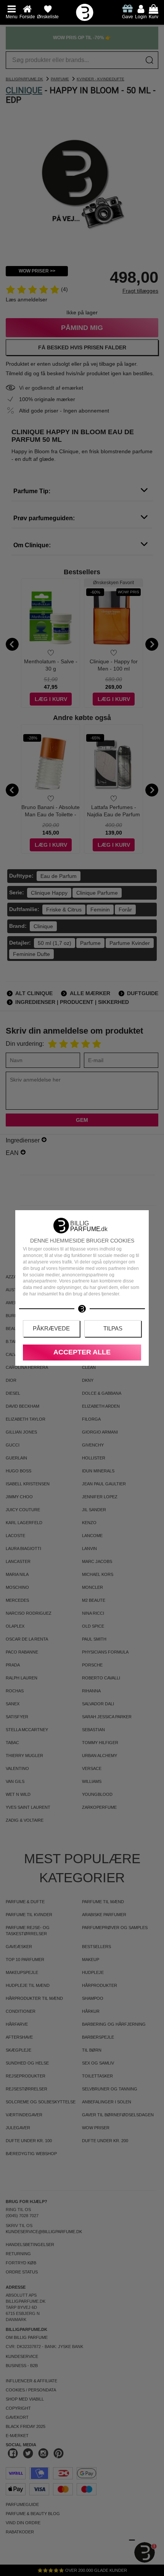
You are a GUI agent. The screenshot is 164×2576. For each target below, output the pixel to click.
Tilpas (113, 1328)
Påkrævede (51, 1328)
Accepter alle (82, 1352)
